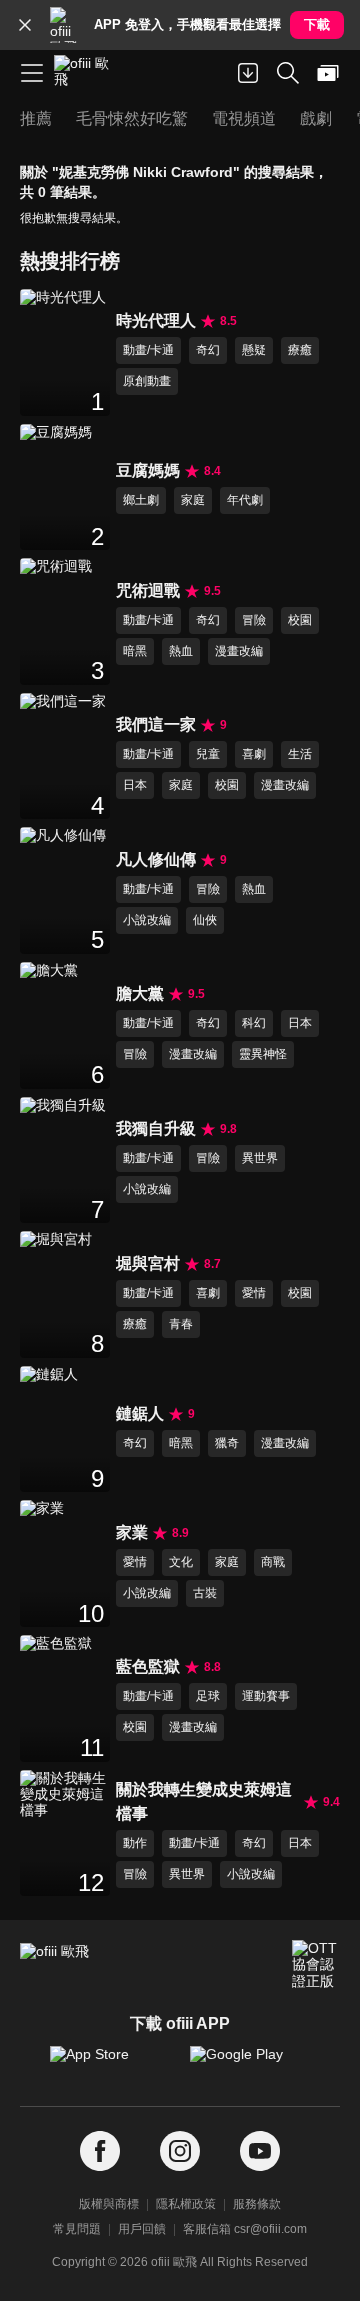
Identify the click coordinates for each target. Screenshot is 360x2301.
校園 (300, 620)
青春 (181, 1324)
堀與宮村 (148, 1263)
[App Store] (110, 2064)
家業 (132, 1532)
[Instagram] (180, 2151)
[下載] (248, 73)
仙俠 (205, 920)
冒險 (254, 620)
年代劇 (245, 500)
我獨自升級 (156, 1128)
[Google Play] (250, 2064)
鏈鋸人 (140, 1413)
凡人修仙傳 (156, 859)
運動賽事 (266, 1696)
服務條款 (257, 2204)
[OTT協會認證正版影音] (316, 1964)
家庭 (193, 500)
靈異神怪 (263, 1054)
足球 (208, 1696)
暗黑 (135, 651)
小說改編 (147, 920)
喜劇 (254, 754)
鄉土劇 (141, 500)
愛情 (254, 1293)
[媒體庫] (328, 73)
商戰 (273, 1562)
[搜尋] (288, 73)
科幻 (254, 1023)
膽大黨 (140, 993)
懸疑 (254, 350)
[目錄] (32, 73)
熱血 (181, 651)
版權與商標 (109, 2204)
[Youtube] (260, 2151)
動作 (135, 1843)
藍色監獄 (148, 1666)
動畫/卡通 (148, 350)
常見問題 (77, 2229)
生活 (300, 754)
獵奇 (227, 1443)
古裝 (205, 1593)
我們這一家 (156, 724)
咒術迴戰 (148, 590)
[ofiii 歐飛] (88, 73)
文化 (181, 1562)
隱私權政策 (186, 2204)
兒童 (208, 754)
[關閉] (25, 25)
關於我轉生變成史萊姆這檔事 (204, 1801)
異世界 (260, 1158)
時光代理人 (156, 320)
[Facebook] (100, 2151)
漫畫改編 (239, 651)
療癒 (300, 350)
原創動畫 (147, 381)
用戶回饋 (142, 2229)
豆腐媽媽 (148, 470)
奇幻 (208, 350)
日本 (135, 785)
